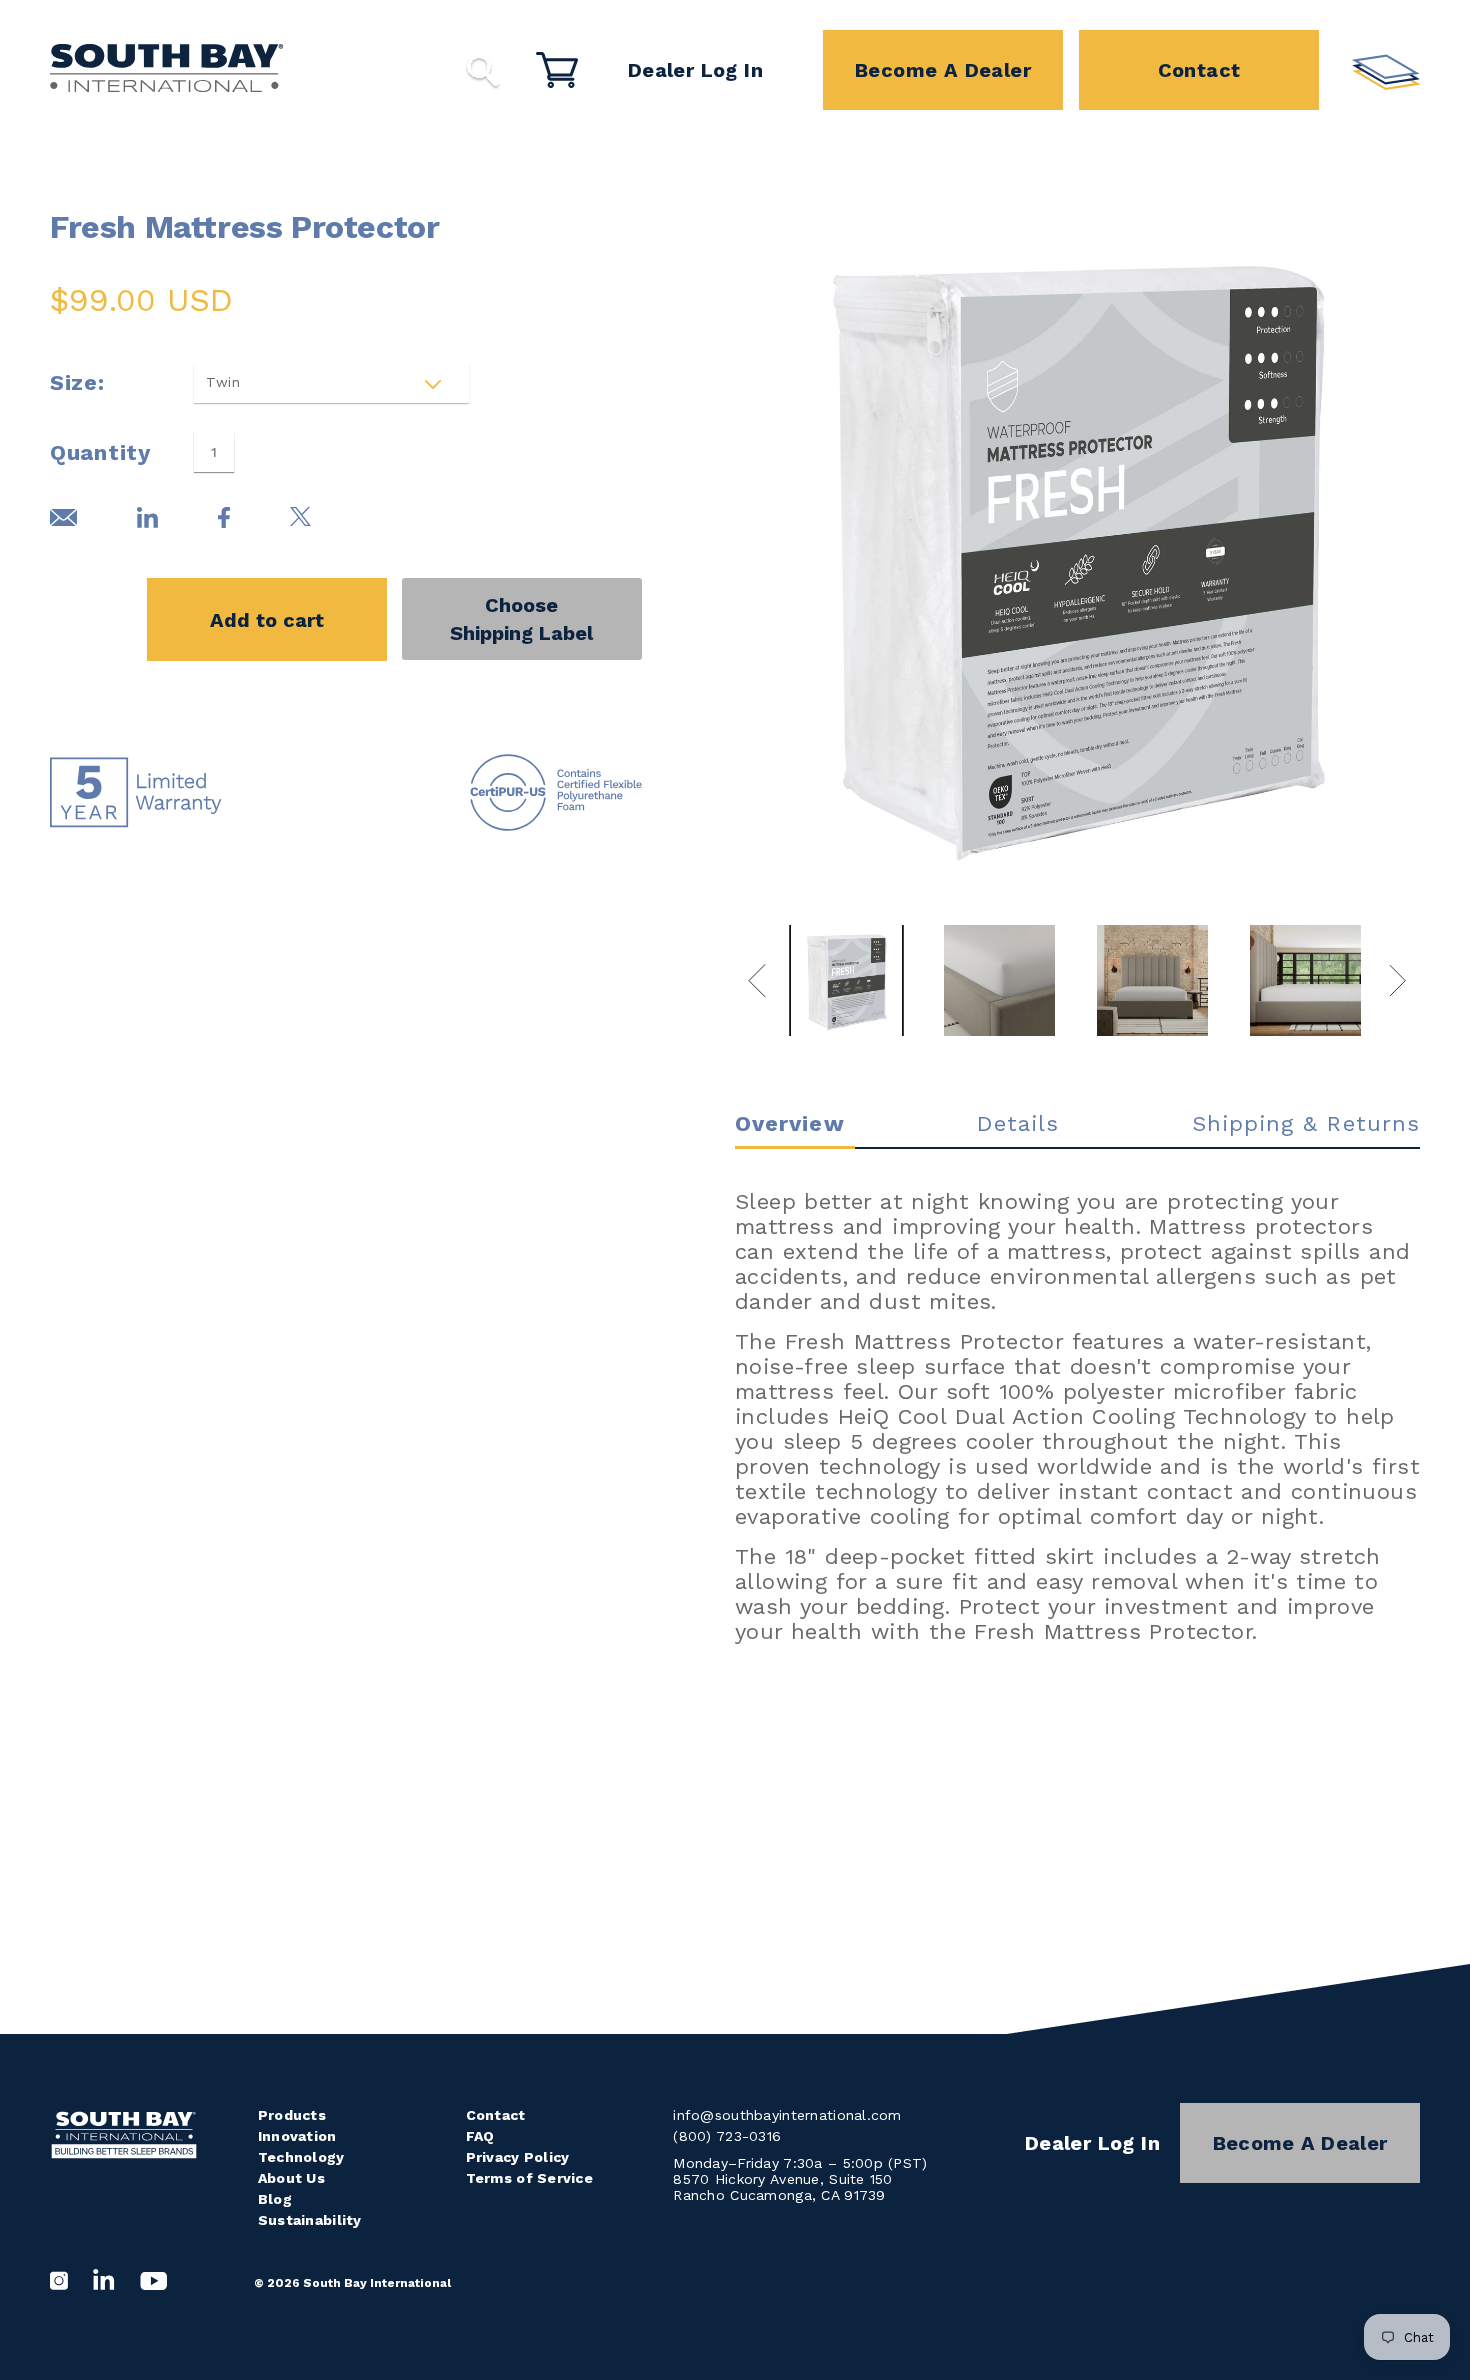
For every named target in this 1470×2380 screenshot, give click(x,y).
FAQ (480, 2136)
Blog (275, 2199)
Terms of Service (529, 2178)
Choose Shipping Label (521, 619)
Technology (301, 2157)
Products (292, 2115)
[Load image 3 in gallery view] (1152, 980)
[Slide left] (757, 980)
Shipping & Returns (1306, 1123)
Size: (77, 382)
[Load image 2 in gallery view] (999, 980)
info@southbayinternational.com (787, 2115)
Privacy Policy (518, 2157)
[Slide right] (1398, 980)
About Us (291, 2178)
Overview (790, 1123)
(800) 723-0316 (727, 2136)
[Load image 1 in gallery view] (846, 980)
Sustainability (310, 2220)
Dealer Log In (695, 70)
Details (1018, 1123)
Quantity (100, 452)
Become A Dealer (943, 70)
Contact (1199, 70)
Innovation (297, 2136)
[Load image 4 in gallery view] (1305, 980)
